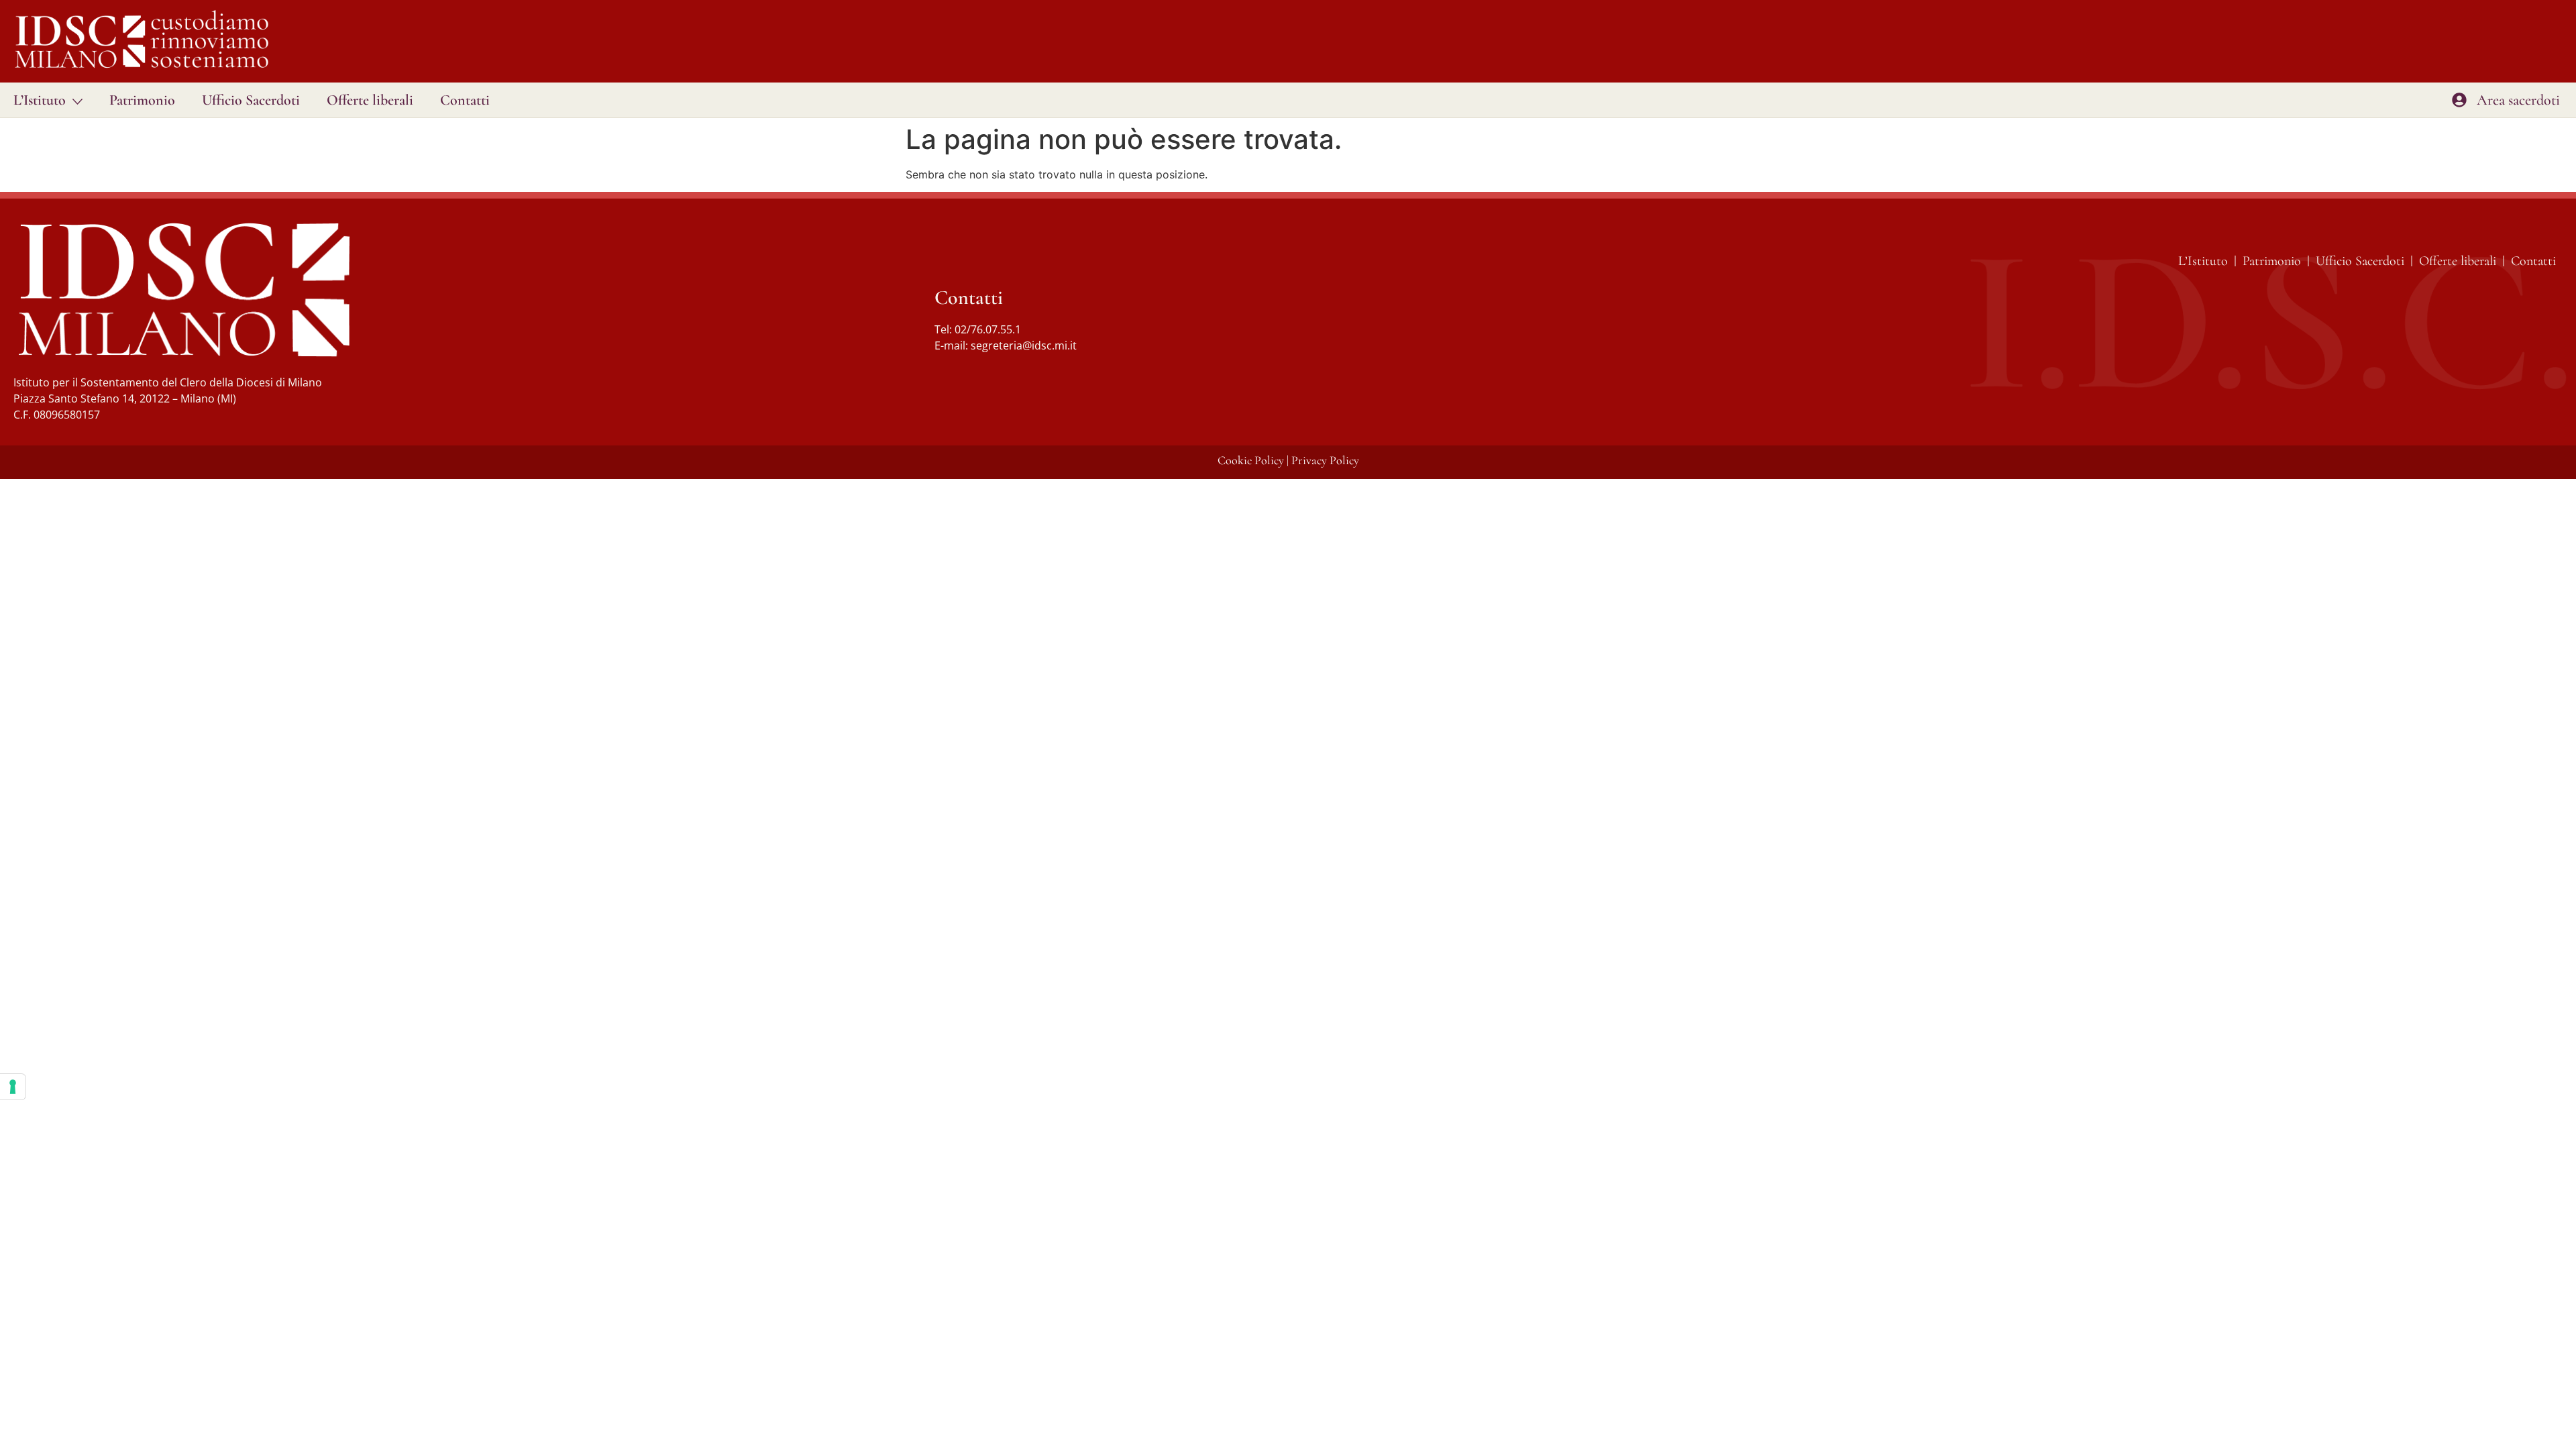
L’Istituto (40, 100)
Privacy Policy (1325, 460)
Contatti (465, 100)
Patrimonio (142, 100)
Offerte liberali (370, 100)
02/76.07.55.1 (988, 329)
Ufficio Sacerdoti (251, 100)
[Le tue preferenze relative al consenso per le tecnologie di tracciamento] (13, 1087)
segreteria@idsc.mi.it (1024, 345)
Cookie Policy (1251, 460)
